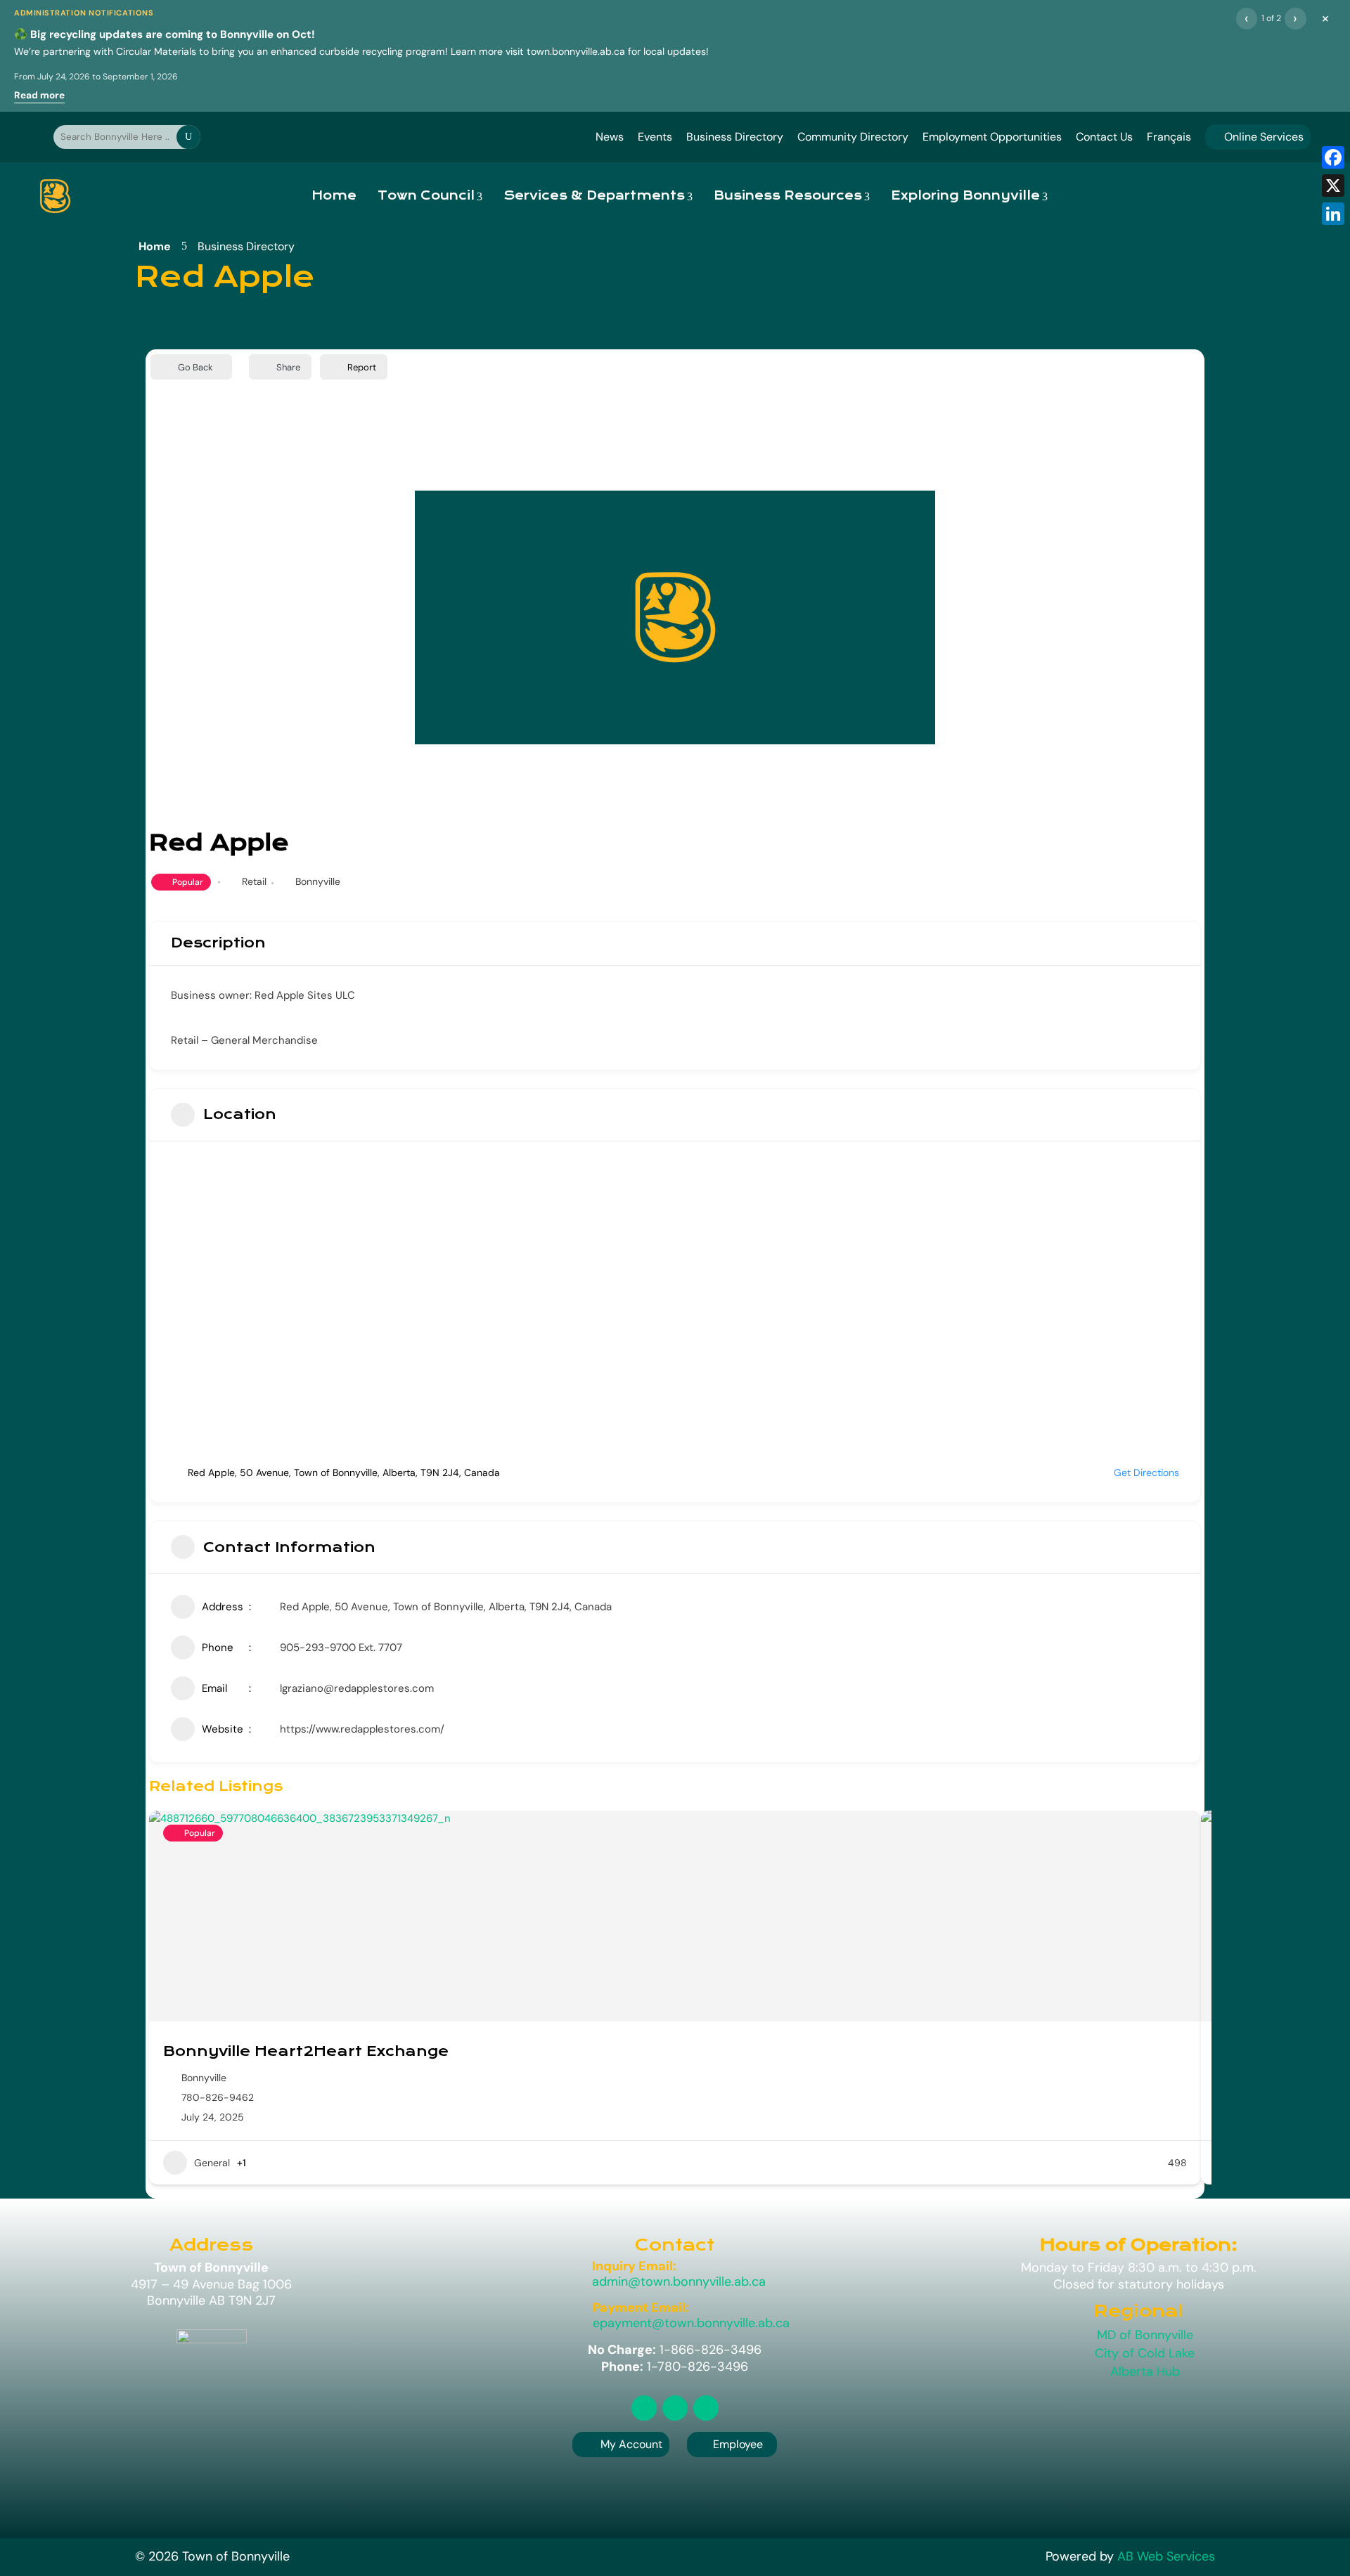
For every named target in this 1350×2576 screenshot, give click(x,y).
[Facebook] (1333, 157)
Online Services (1258, 137)
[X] (1333, 186)
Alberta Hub (1145, 2371)
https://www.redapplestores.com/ (362, 1729)
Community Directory (853, 137)
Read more (39, 95)
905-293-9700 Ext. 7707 (341, 1648)
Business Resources (788, 196)
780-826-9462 (218, 2097)
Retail (254, 881)
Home (334, 196)
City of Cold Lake (1145, 2353)
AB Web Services (1166, 2556)
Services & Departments (594, 196)
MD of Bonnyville (1145, 2335)
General (212, 2163)
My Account (631, 2444)
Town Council (426, 196)
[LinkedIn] (1333, 214)
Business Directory (735, 137)
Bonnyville (318, 881)
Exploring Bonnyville (965, 196)
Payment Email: (641, 2308)
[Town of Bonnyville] (55, 196)
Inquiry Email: (634, 2266)
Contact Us (1104, 137)
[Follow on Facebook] (675, 2408)
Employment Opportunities (992, 137)
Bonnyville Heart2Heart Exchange (306, 2051)
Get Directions (1146, 1473)
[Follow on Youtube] (706, 2408)
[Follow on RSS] (644, 2408)
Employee (732, 2444)
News (610, 137)
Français (1169, 137)
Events (655, 137)
